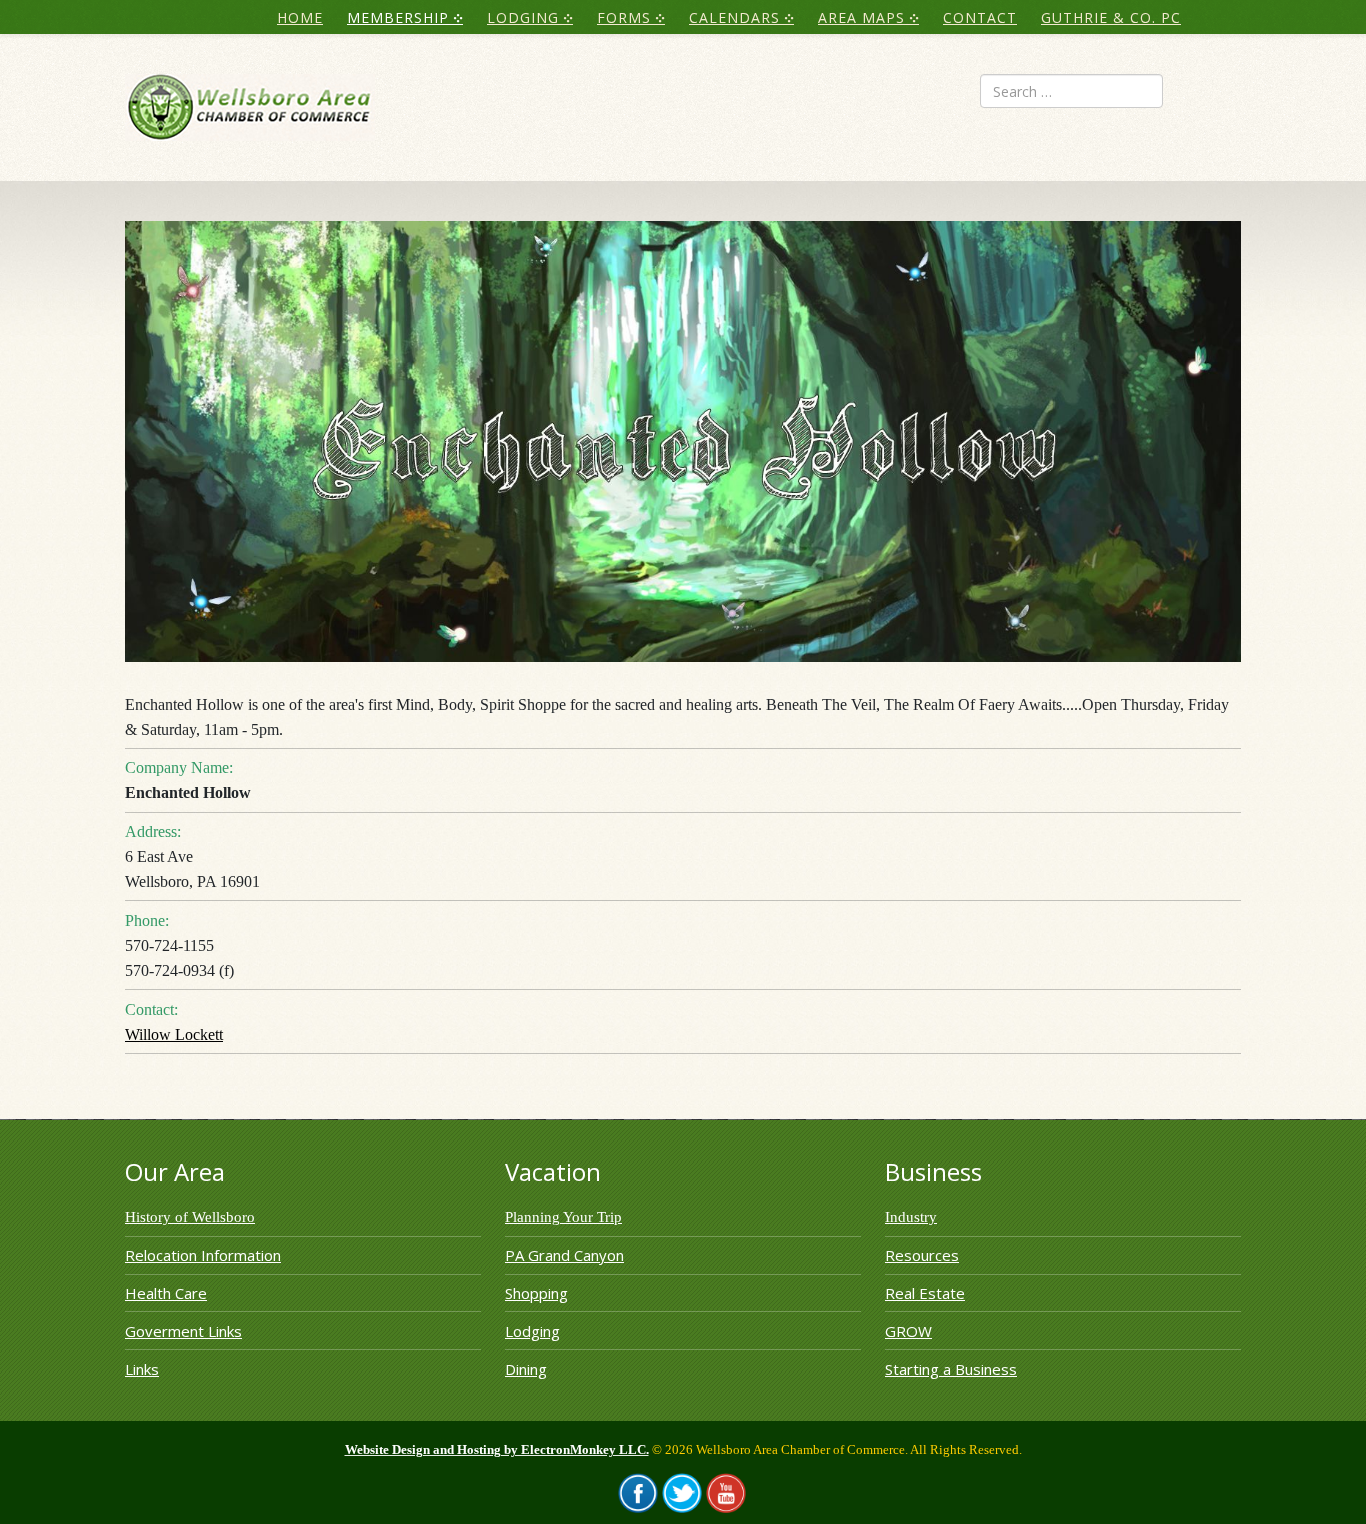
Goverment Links (183, 1331)
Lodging (532, 1331)
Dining (526, 1369)
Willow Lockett (174, 1034)
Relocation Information (203, 1255)
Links (142, 1369)
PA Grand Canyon (564, 1255)
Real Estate (925, 1293)
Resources (922, 1255)
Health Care (166, 1293)
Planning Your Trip (563, 1217)
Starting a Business (951, 1369)
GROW (908, 1331)
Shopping (536, 1293)
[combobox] (1071, 91)
